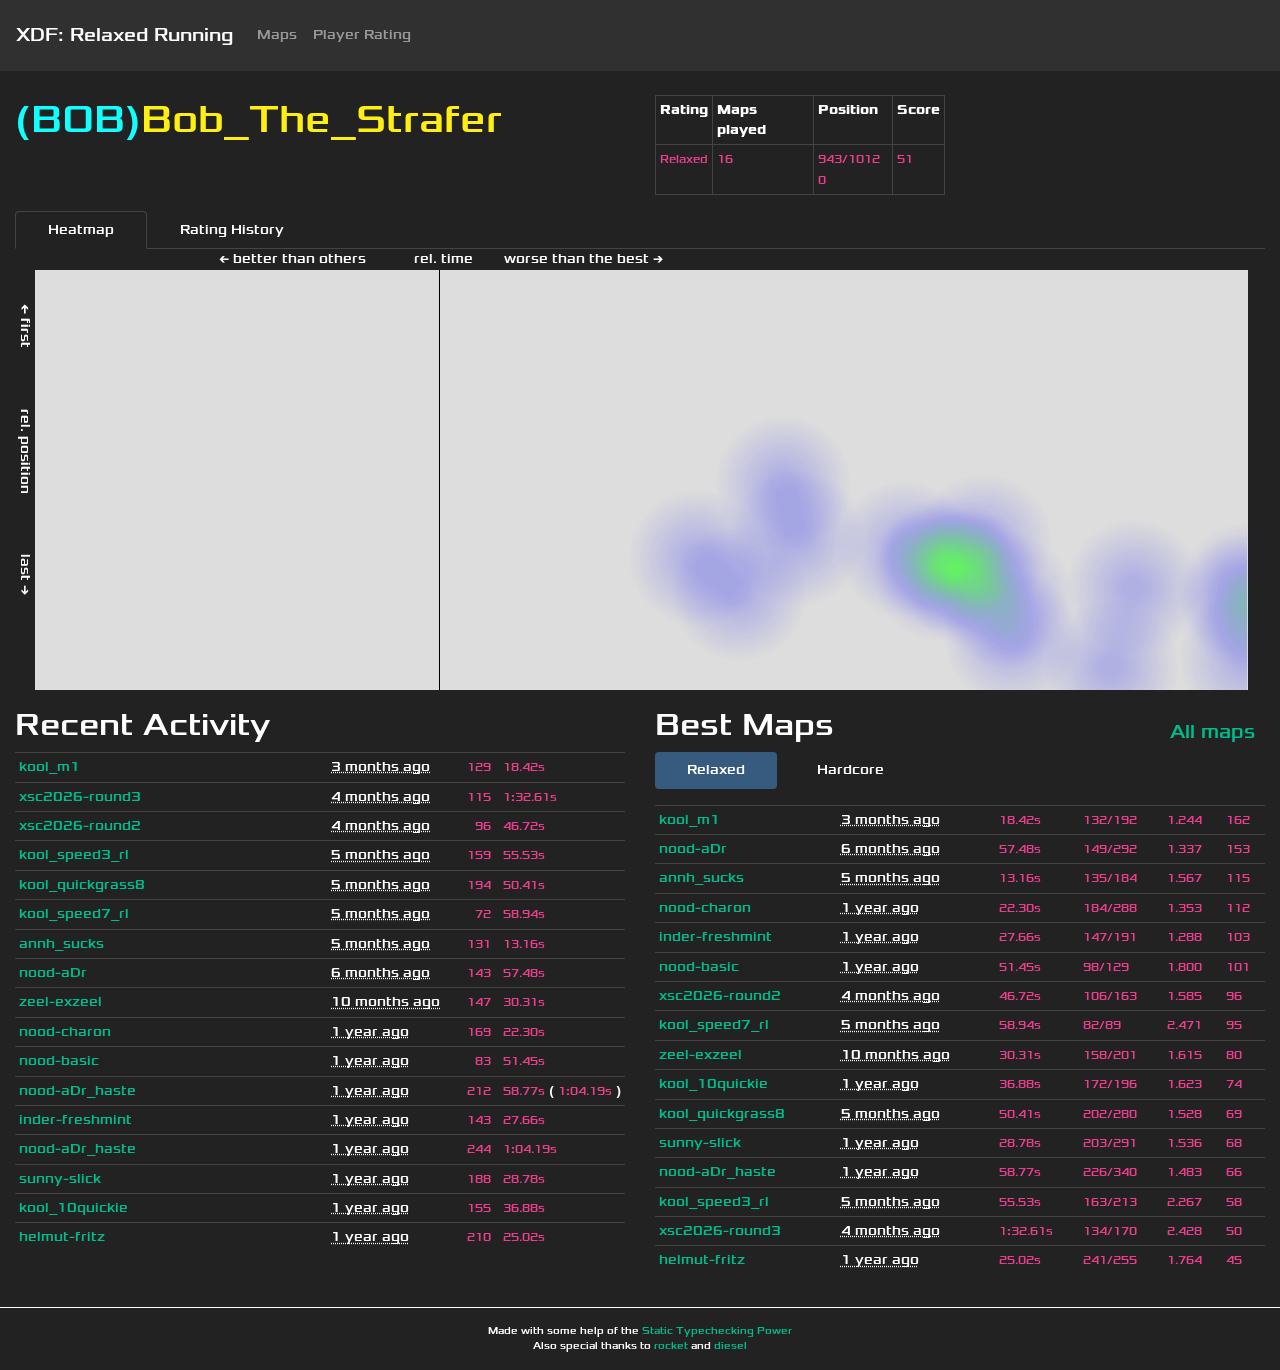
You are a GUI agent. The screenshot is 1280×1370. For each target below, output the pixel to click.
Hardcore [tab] (850, 769)
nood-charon (65, 1031)
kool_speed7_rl (74, 913)
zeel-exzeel (60, 1001)
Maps (277, 34)
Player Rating (362, 34)
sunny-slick (60, 1178)
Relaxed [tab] (716, 769)
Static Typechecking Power (717, 1331)
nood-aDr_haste (77, 1090)
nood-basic (59, 1060)
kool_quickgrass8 (82, 884)
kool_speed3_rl (74, 854)
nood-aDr (53, 972)
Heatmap (81, 229)
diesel (730, 1346)
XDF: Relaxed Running (124, 35)
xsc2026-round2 (80, 825)
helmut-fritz (62, 1236)
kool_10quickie (73, 1207)
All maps (1212, 731)
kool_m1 (49, 766)
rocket (671, 1346)
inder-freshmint (75, 1119)
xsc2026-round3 (80, 796)
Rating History (232, 229)
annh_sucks (61, 943)
